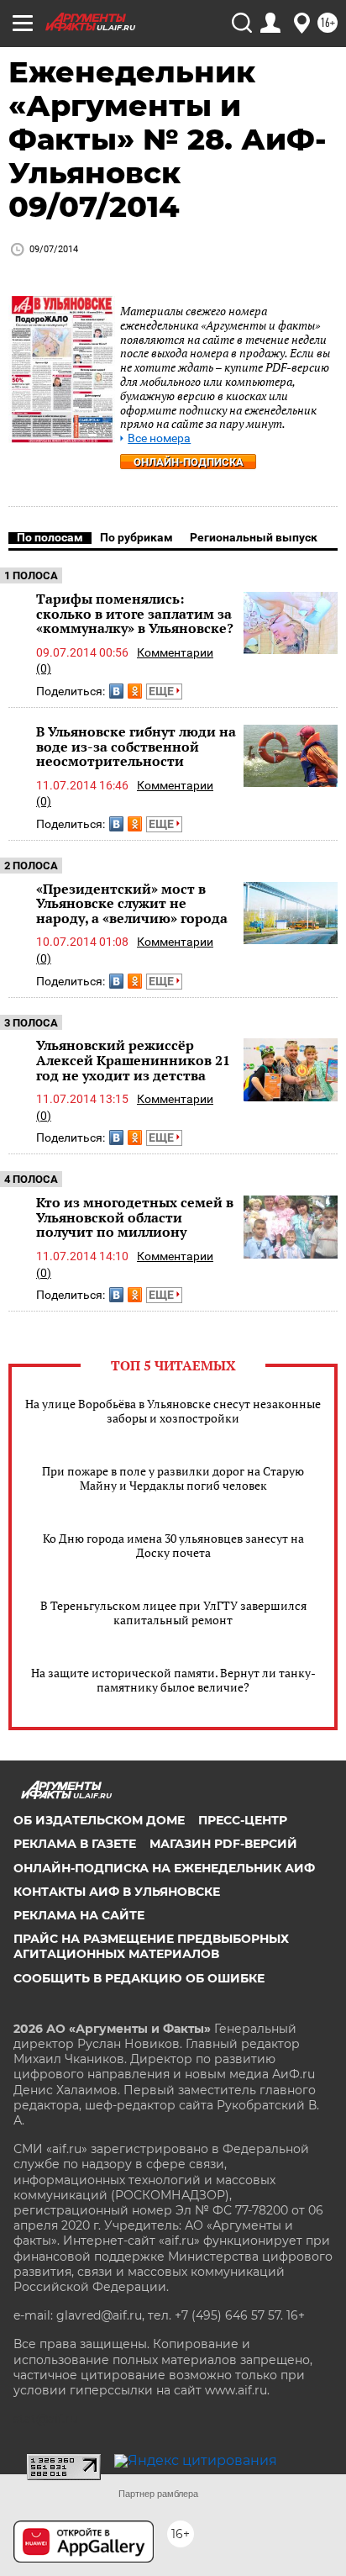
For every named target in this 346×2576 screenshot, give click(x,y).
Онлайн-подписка (189, 462)
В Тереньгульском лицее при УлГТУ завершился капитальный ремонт (173, 1613)
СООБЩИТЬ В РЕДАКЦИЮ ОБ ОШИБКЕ (139, 1978)
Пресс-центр (243, 1820)
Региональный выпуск (254, 537)
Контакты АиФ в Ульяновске (117, 1892)
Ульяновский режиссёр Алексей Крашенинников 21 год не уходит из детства (133, 1060)
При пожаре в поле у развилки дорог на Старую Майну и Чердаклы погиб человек (173, 1478)
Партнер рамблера (158, 2494)
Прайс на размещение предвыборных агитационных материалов (151, 1946)
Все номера (159, 438)
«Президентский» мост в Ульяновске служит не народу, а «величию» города (132, 903)
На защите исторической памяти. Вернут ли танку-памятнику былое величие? (173, 1680)
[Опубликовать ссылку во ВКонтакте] (116, 691)
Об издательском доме (99, 1820)
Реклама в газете (75, 1844)
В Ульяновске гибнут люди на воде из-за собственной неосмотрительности (136, 746)
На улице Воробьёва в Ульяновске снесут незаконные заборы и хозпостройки (173, 1411)
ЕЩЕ (163, 691)
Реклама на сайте (79, 1915)
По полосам (50, 537)
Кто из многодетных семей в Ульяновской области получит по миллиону (135, 1217)
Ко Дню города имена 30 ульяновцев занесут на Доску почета (173, 1545)
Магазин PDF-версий (223, 1844)
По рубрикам (136, 537)
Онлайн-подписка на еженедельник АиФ (164, 1868)
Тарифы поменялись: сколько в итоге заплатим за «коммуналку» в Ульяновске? (135, 613)
